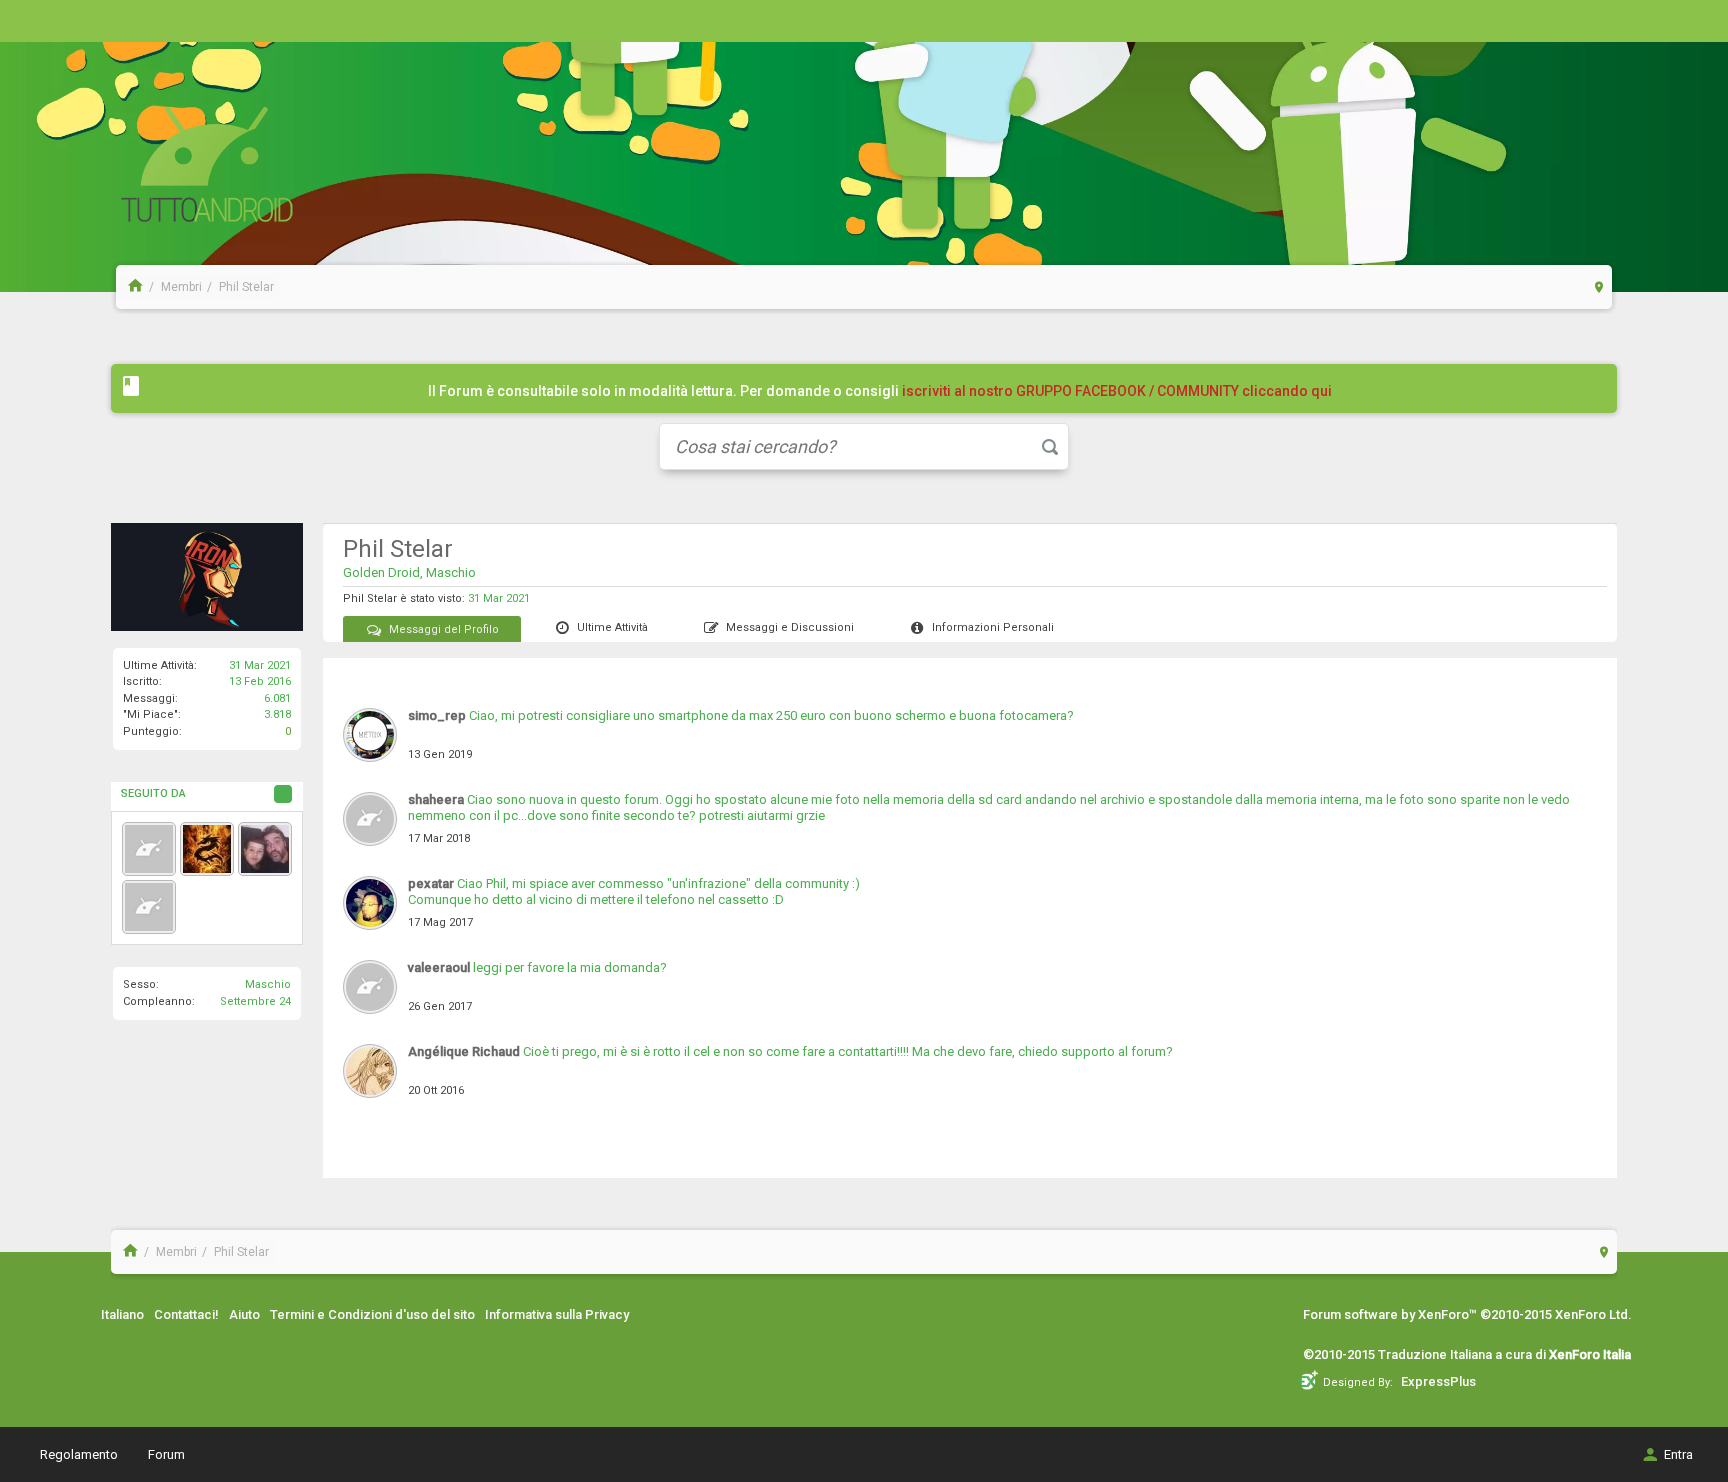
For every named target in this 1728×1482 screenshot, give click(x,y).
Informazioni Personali (993, 627)
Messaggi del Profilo (444, 629)
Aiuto (244, 1314)
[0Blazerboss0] (207, 849)
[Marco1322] (265, 849)
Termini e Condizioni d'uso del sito (372, 1314)
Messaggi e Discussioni (790, 627)
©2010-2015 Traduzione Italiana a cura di (1467, 1354)
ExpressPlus (1438, 1381)
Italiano (122, 1314)
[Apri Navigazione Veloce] (1599, 286)
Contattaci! (186, 1314)
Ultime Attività (612, 627)
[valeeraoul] (149, 907)
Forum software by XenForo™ (1467, 1314)
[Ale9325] (149, 849)
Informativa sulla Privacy (557, 1314)
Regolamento (79, 1454)
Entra (1678, 1454)
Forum (166, 1454)
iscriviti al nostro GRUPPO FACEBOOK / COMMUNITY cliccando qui (1117, 391)
